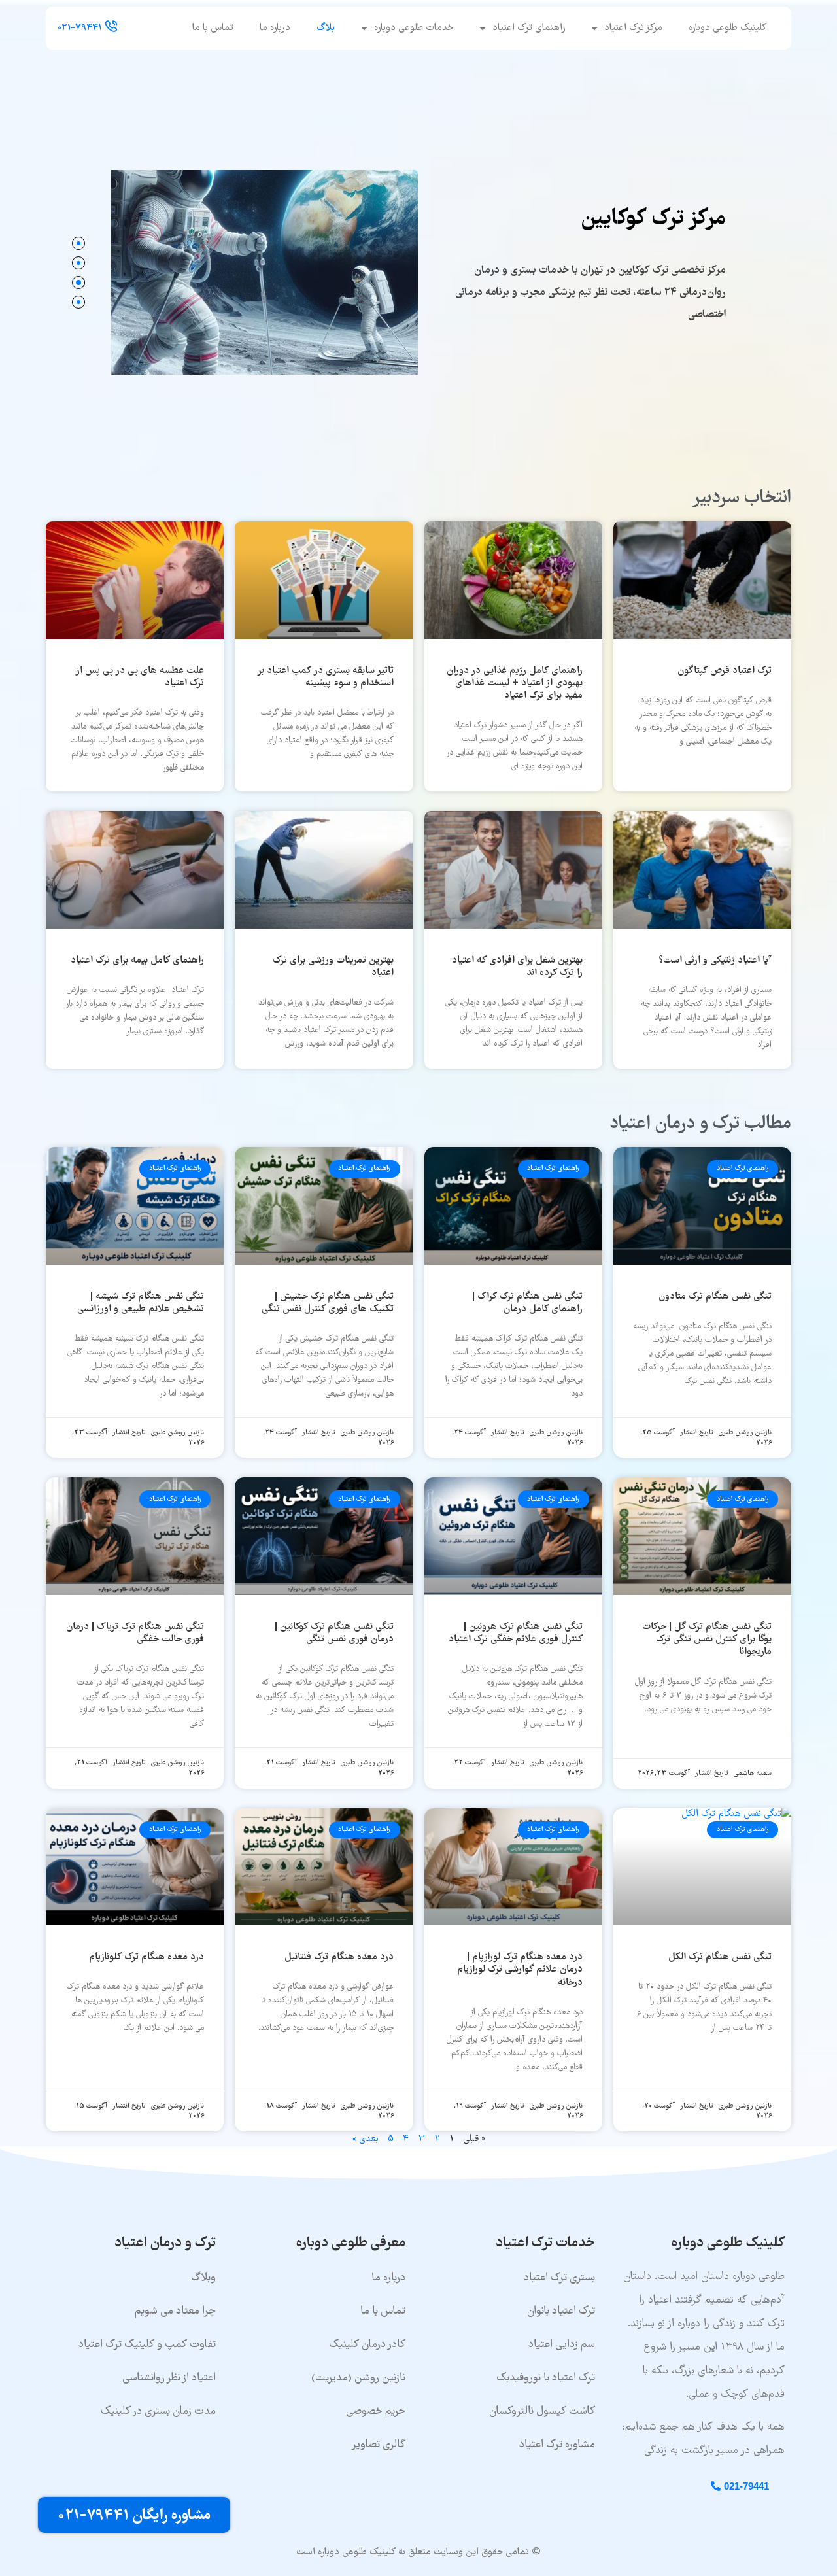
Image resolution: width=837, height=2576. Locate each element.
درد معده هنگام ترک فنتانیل (339, 1957)
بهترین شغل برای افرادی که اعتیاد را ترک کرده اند (517, 967)
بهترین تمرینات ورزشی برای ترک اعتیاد (333, 967)
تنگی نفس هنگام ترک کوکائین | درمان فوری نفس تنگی (334, 1633)
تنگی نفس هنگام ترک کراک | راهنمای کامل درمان (527, 1303)
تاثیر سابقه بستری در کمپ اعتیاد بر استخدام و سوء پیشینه (325, 677)
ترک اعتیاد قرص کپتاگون (725, 671)
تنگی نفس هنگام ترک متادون (715, 1297)
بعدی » (366, 2139)
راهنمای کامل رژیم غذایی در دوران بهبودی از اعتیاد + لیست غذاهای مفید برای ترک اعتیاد (515, 683)
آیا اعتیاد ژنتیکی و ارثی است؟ (715, 961)
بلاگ (326, 28)
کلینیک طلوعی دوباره (727, 28)
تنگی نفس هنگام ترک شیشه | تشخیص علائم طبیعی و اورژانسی (141, 1303)
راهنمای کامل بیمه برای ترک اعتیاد (137, 961)
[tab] (78, 243)
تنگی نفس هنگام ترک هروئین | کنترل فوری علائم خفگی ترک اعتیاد (516, 1633)
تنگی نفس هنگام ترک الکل (720, 1957)
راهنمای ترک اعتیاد (529, 28)
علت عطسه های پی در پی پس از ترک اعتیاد (140, 677)
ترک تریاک (662, 186)
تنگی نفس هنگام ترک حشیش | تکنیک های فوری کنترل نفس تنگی (328, 1303)
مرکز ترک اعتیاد (633, 28)
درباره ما (275, 28)
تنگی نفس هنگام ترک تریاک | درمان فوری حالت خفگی (135, 1633)
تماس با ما (213, 28)
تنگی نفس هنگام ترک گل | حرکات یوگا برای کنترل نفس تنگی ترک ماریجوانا (707, 1640)
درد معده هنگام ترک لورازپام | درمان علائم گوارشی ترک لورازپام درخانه (520, 1970)
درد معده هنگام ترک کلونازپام (146, 1957)
